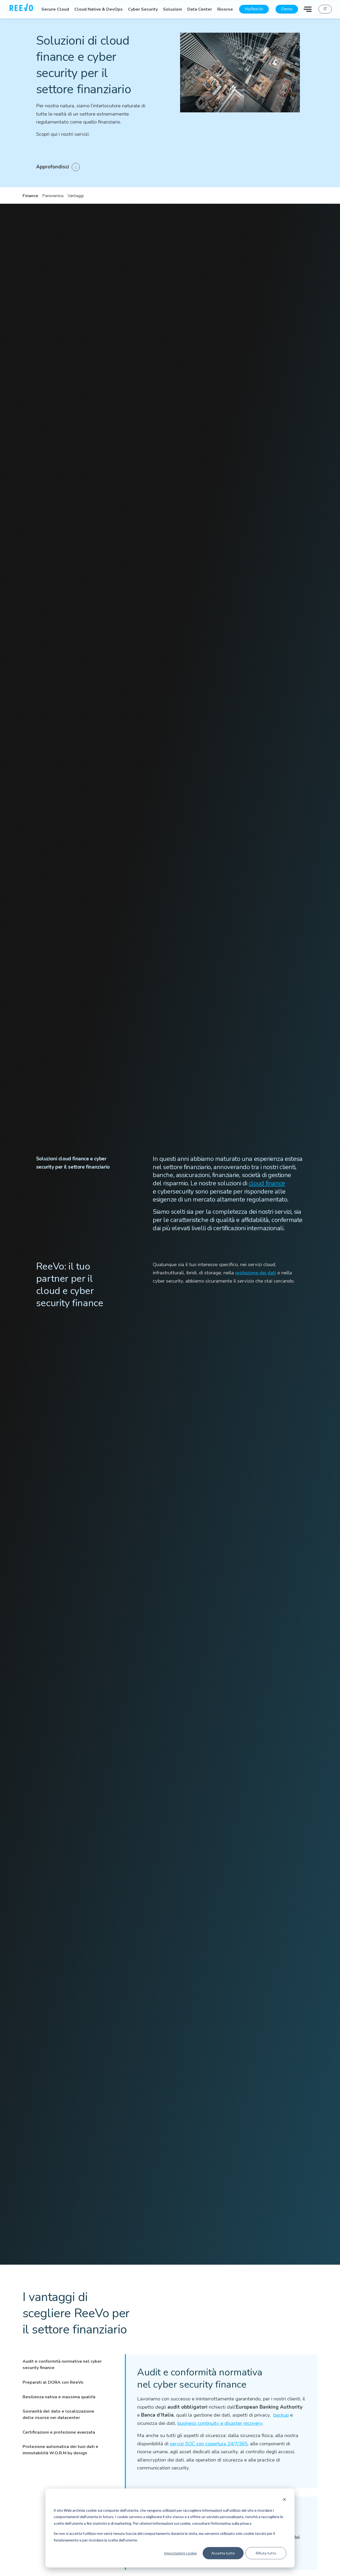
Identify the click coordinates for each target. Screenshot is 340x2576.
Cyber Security (143, 9)
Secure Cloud (55, 9)
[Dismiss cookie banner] (284, 2500)
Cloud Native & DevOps (99, 9)
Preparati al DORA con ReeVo (53, 2382)
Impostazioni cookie (180, 2553)
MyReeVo (254, 9)
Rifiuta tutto (266, 2553)
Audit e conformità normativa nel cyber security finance (62, 2365)
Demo (287, 9)
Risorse (225, 9)
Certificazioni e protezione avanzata (59, 2432)
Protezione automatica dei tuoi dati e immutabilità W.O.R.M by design (60, 2450)
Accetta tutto (223, 2553)
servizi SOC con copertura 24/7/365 (209, 2444)
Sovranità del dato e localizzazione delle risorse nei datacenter (58, 2414)
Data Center (200, 9)
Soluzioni (173, 9)
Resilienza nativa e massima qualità (59, 2397)
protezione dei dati (256, 1273)
